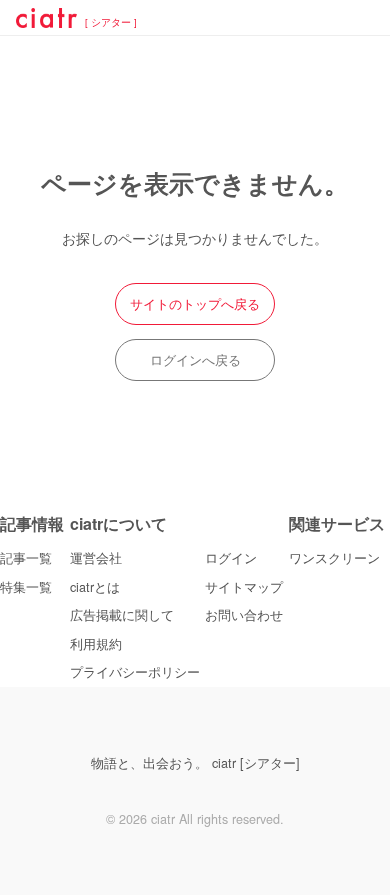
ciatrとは (95, 587)
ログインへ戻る (195, 360)
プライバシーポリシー (135, 672)
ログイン (231, 558)
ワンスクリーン (334, 558)
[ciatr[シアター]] (46, 21)
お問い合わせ (244, 615)
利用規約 (96, 644)
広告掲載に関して (122, 615)
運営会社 (96, 558)
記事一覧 (26, 558)
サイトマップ (244, 587)
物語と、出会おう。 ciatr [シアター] (195, 763)
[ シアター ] (111, 23)
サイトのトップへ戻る (195, 304)
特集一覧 (26, 587)
